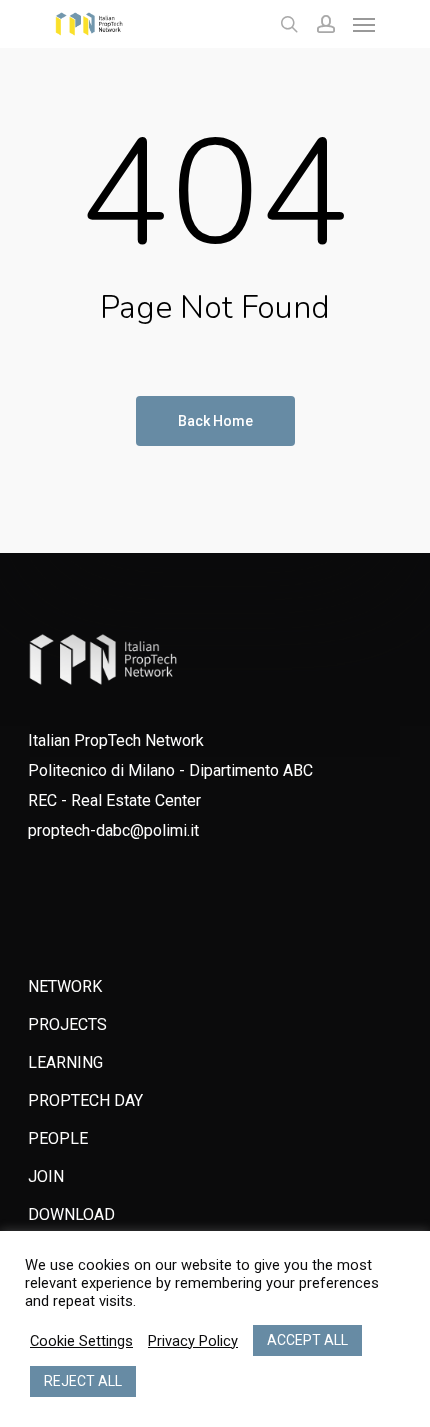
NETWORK (65, 986)
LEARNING (65, 1062)
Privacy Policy (193, 1341)
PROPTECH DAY (85, 1100)
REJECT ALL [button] (83, 1381)
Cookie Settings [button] (81, 1341)
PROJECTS (67, 1024)
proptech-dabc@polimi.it (113, 830)
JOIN (46, 1176)
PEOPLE (58, 1138)
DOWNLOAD (71, 1214)
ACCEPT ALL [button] (307, 1340)
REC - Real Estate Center (114, 800)
